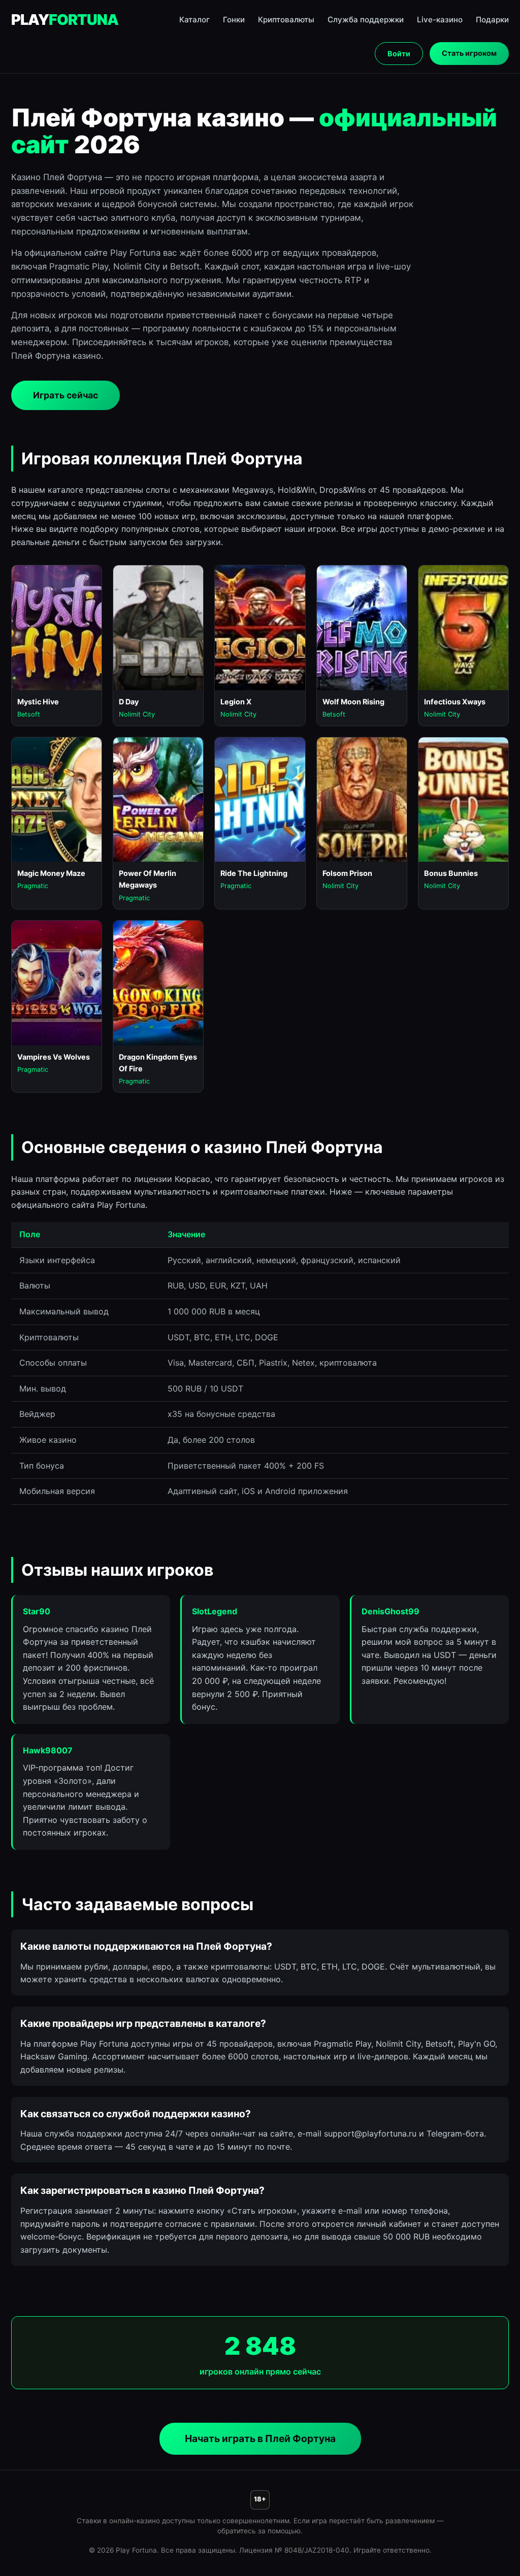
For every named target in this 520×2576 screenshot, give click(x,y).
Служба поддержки (366, 20)
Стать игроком (469, 53)
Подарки (492, 20)
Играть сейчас (66, 395)
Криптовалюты (286, 20)
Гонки (234, 20)
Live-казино (440, 20)
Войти (399, 54)
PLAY (65, 20)
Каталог (194, 20)
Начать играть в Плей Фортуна (260, 2438)
